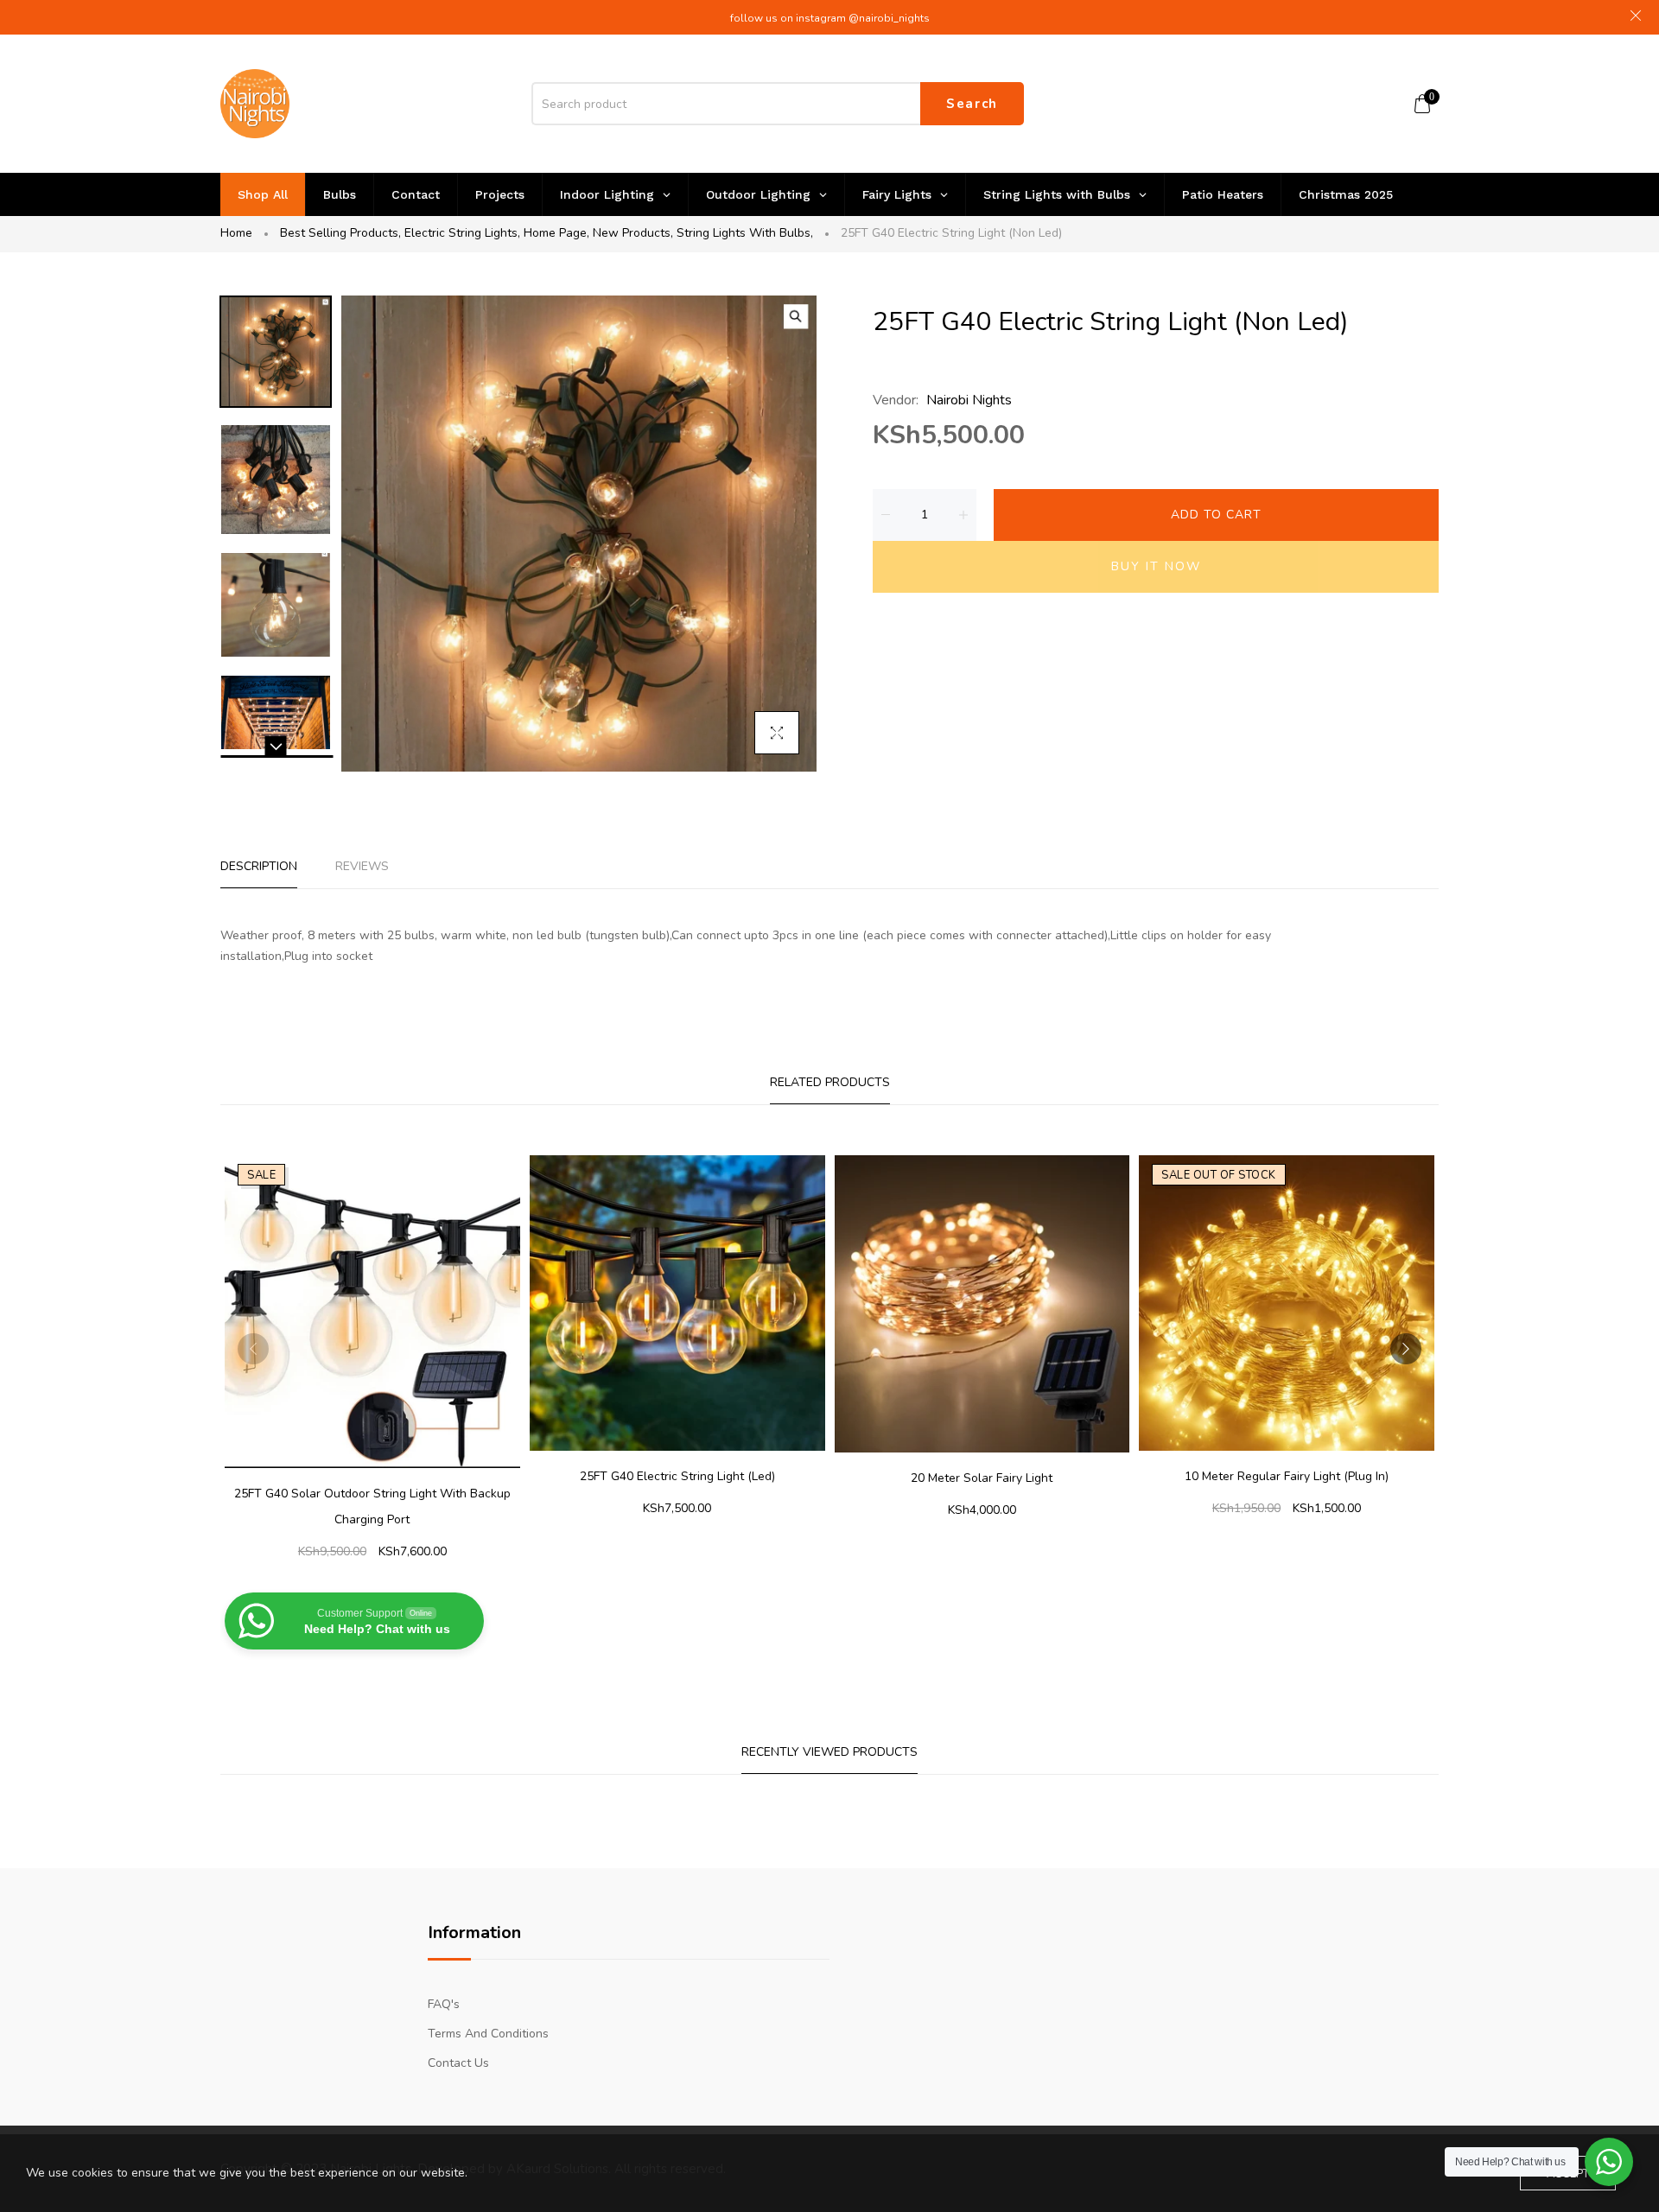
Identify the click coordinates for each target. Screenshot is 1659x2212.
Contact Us (458, 2063)
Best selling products (340, 233)
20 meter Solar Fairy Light (982, 1478)
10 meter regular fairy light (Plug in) (1287, 1476)
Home (236, 233)
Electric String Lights (462, 233)
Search (972, 104)
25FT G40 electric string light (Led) (677, 1476)
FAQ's (444, 2004)
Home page (556, 233)
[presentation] (253, 1349)
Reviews (362, 866)
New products (633, 233)
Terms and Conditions (488, 2034)
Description (259, 866)
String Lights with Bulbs (745, 233)
